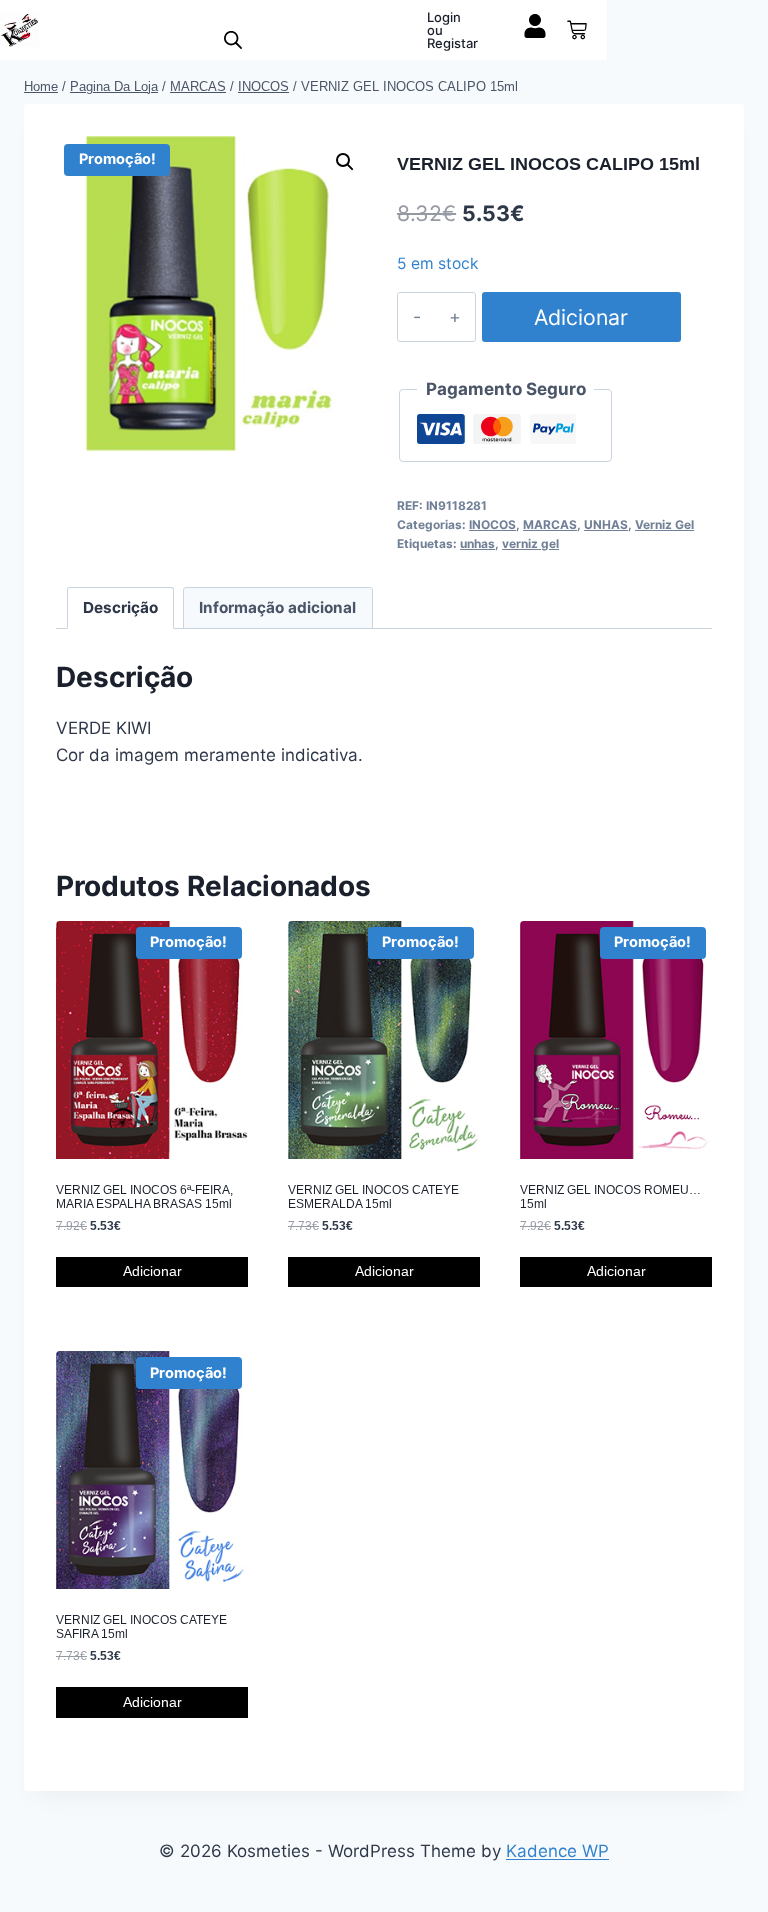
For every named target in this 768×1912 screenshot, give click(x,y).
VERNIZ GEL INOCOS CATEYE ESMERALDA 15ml (373, 1197)
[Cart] (577, 30)
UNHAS (606, 524)
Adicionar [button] (152, 1271)
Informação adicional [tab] (277, 607)
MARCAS (550, 524)
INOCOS (492, 524)
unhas (477, 543)
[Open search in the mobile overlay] (233, 40)
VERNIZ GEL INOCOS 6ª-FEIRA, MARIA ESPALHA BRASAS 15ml (144, 1197)
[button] (345, 162)
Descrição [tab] (120, 607)
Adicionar (581, 317)
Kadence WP (557, 1851)
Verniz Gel (664, 524)
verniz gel (530, 543)
